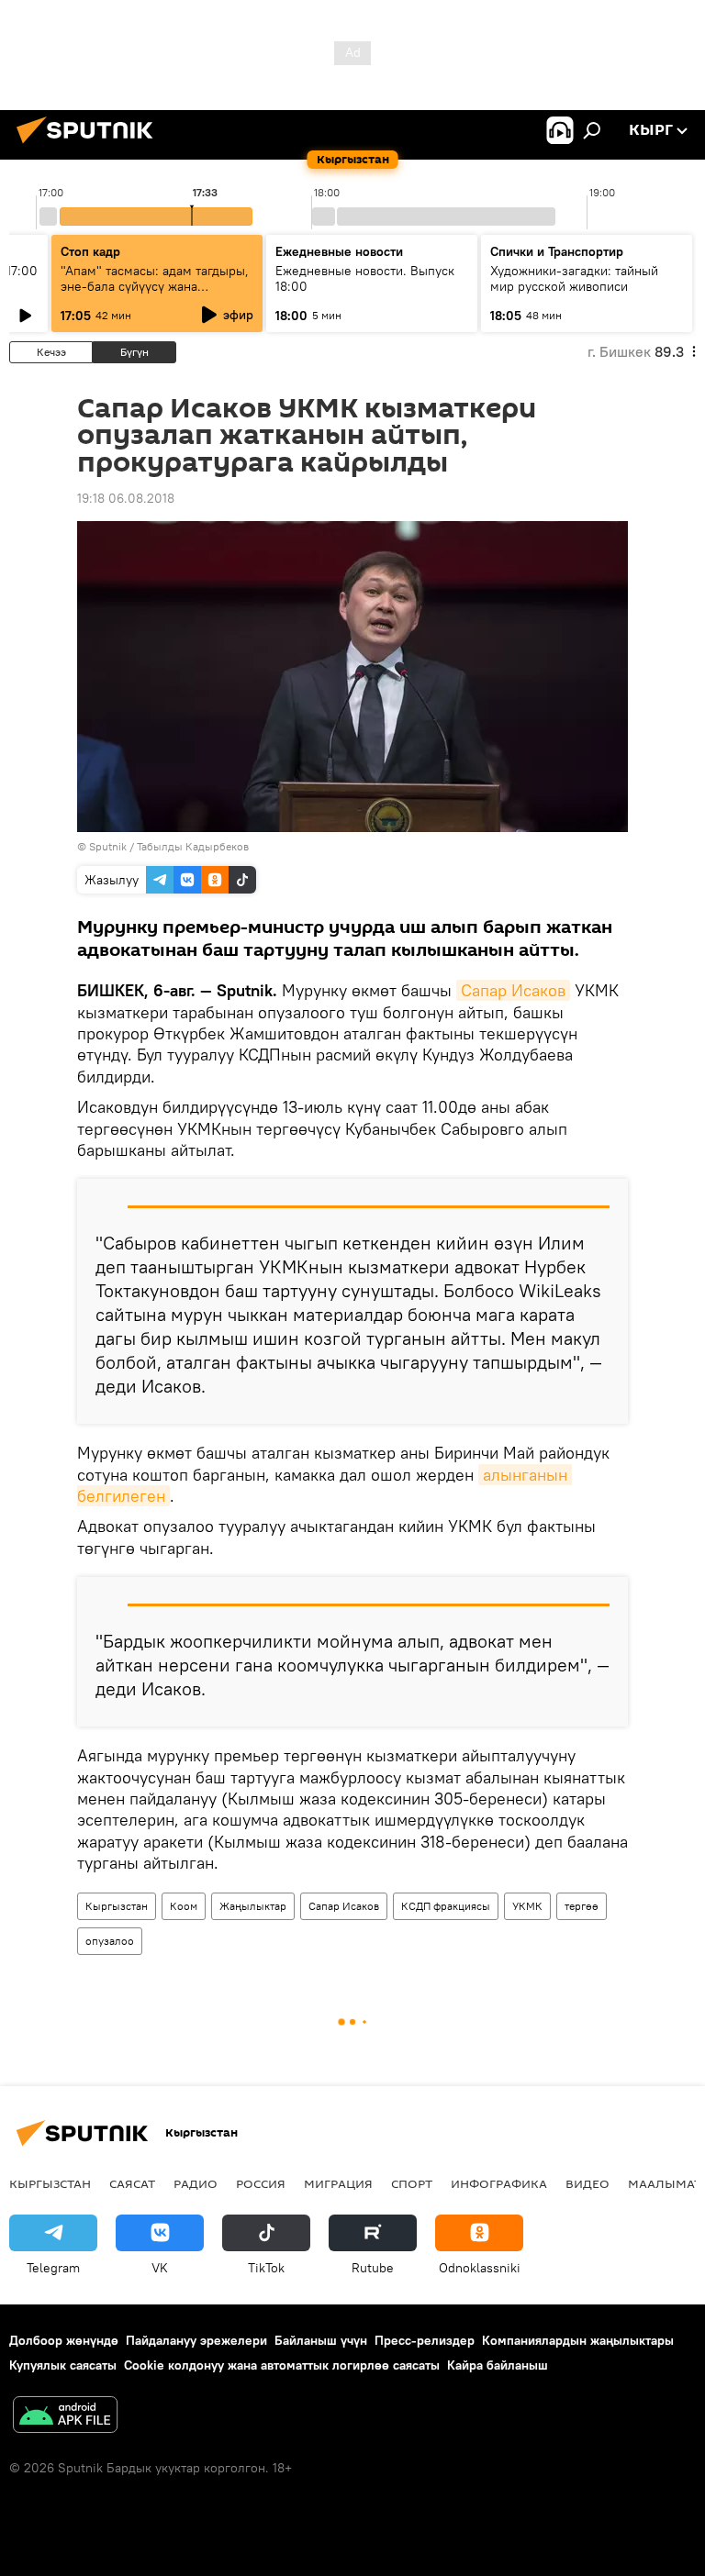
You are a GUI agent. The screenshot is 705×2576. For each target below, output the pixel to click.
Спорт (412, 2183)
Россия (261, 2183)
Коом (184, 1906)
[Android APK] (65, 2417)
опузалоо (110, 1941)
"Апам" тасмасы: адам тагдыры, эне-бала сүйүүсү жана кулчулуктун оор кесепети (155, 286)
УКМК (527, 1906)
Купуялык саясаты (63, 2365)
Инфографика (499, 2183)
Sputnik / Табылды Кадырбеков (169, 846)
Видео (587, 2183)
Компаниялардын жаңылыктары (578, 2340)
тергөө (582, 1906)
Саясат (132, 2183)
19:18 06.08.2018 (126, 498)
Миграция (338, 2183)
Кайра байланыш (498, 2365)
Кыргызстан (117, 1906)
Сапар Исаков (513, 990)
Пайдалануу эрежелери (196, 2340)
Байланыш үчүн (321, 2340)
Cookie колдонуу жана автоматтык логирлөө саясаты (282, 2365)
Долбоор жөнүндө (64, 2340)
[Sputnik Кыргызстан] (90, 146)
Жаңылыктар (253, 1906)
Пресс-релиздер (425, 2340)
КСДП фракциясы (446, 1906)
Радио (196, 2183)
